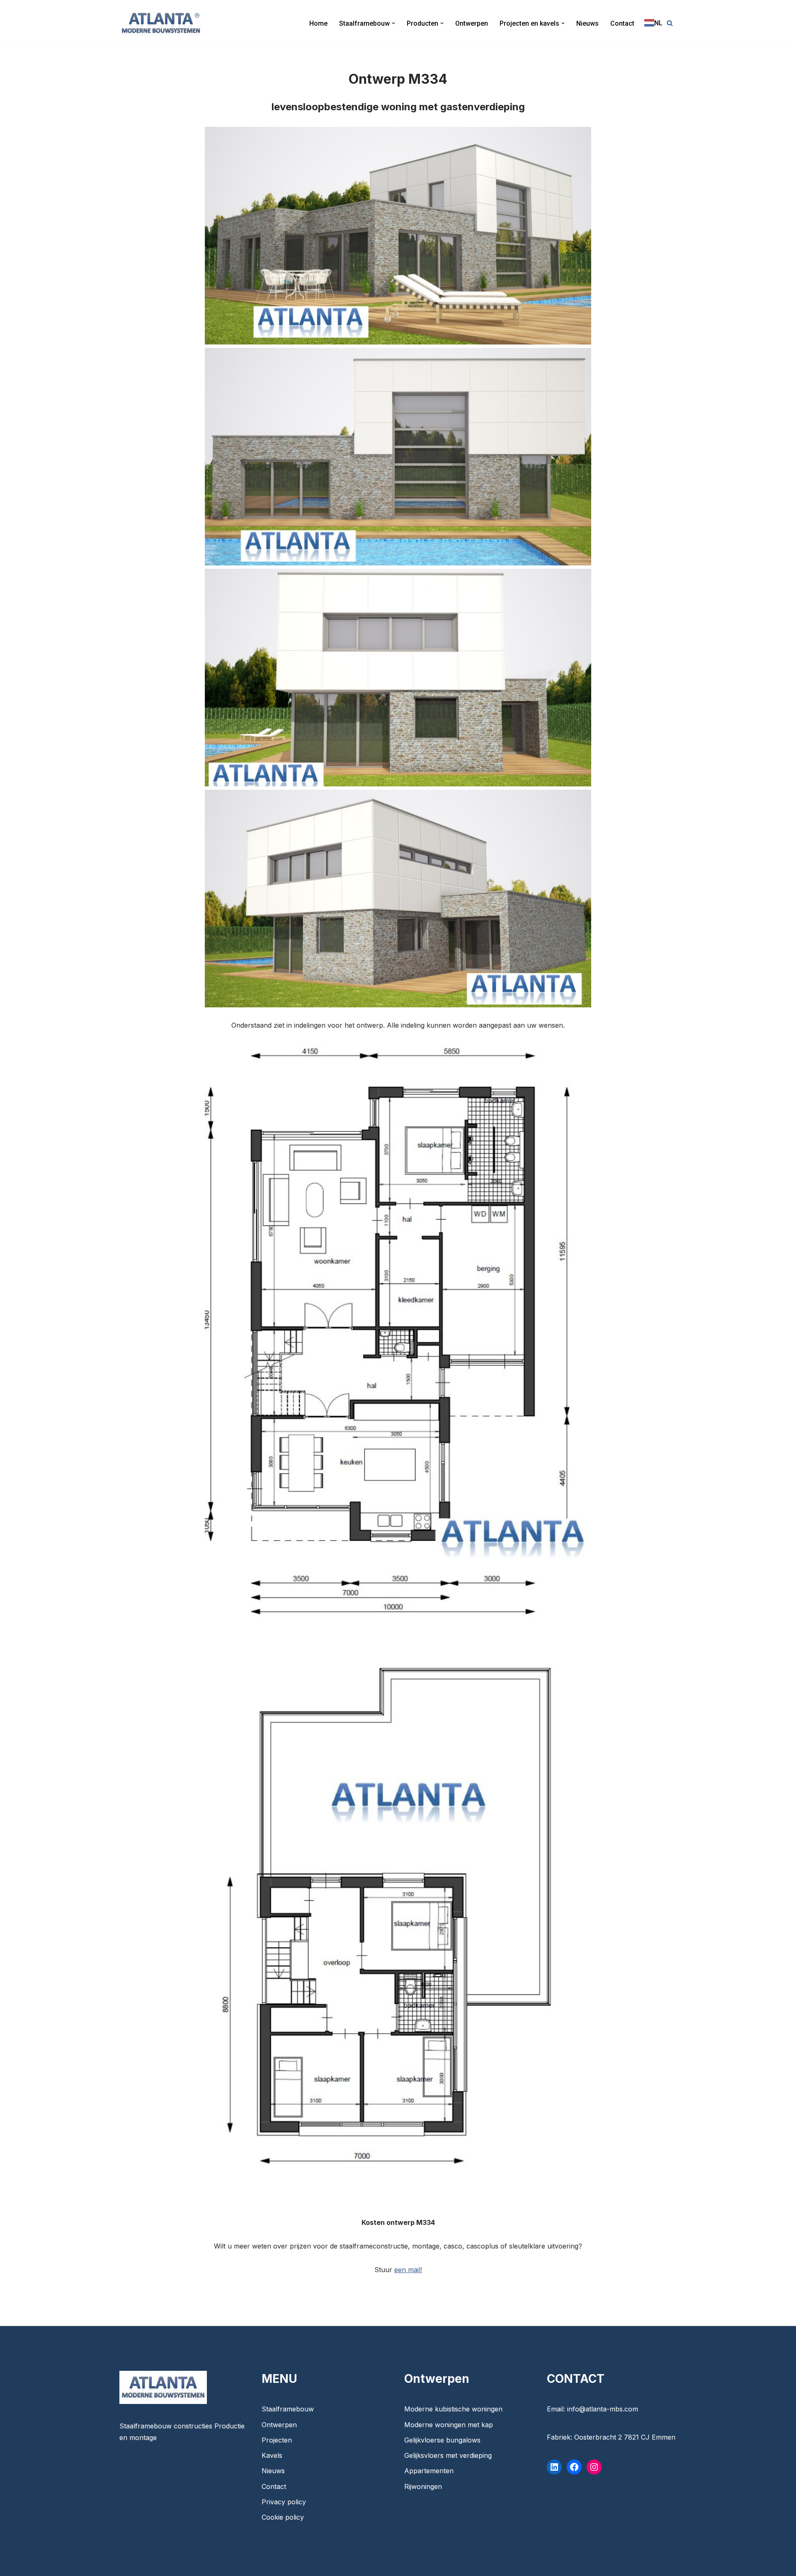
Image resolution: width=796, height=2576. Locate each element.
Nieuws (587, 23)
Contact (622, 23)
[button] (393, 23)
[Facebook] (574, 2467)
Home (318, 23)
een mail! (408, 2270)
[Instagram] (594, 2467)
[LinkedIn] (554, 2467)
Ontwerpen (472, 23)
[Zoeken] (670, 23)
